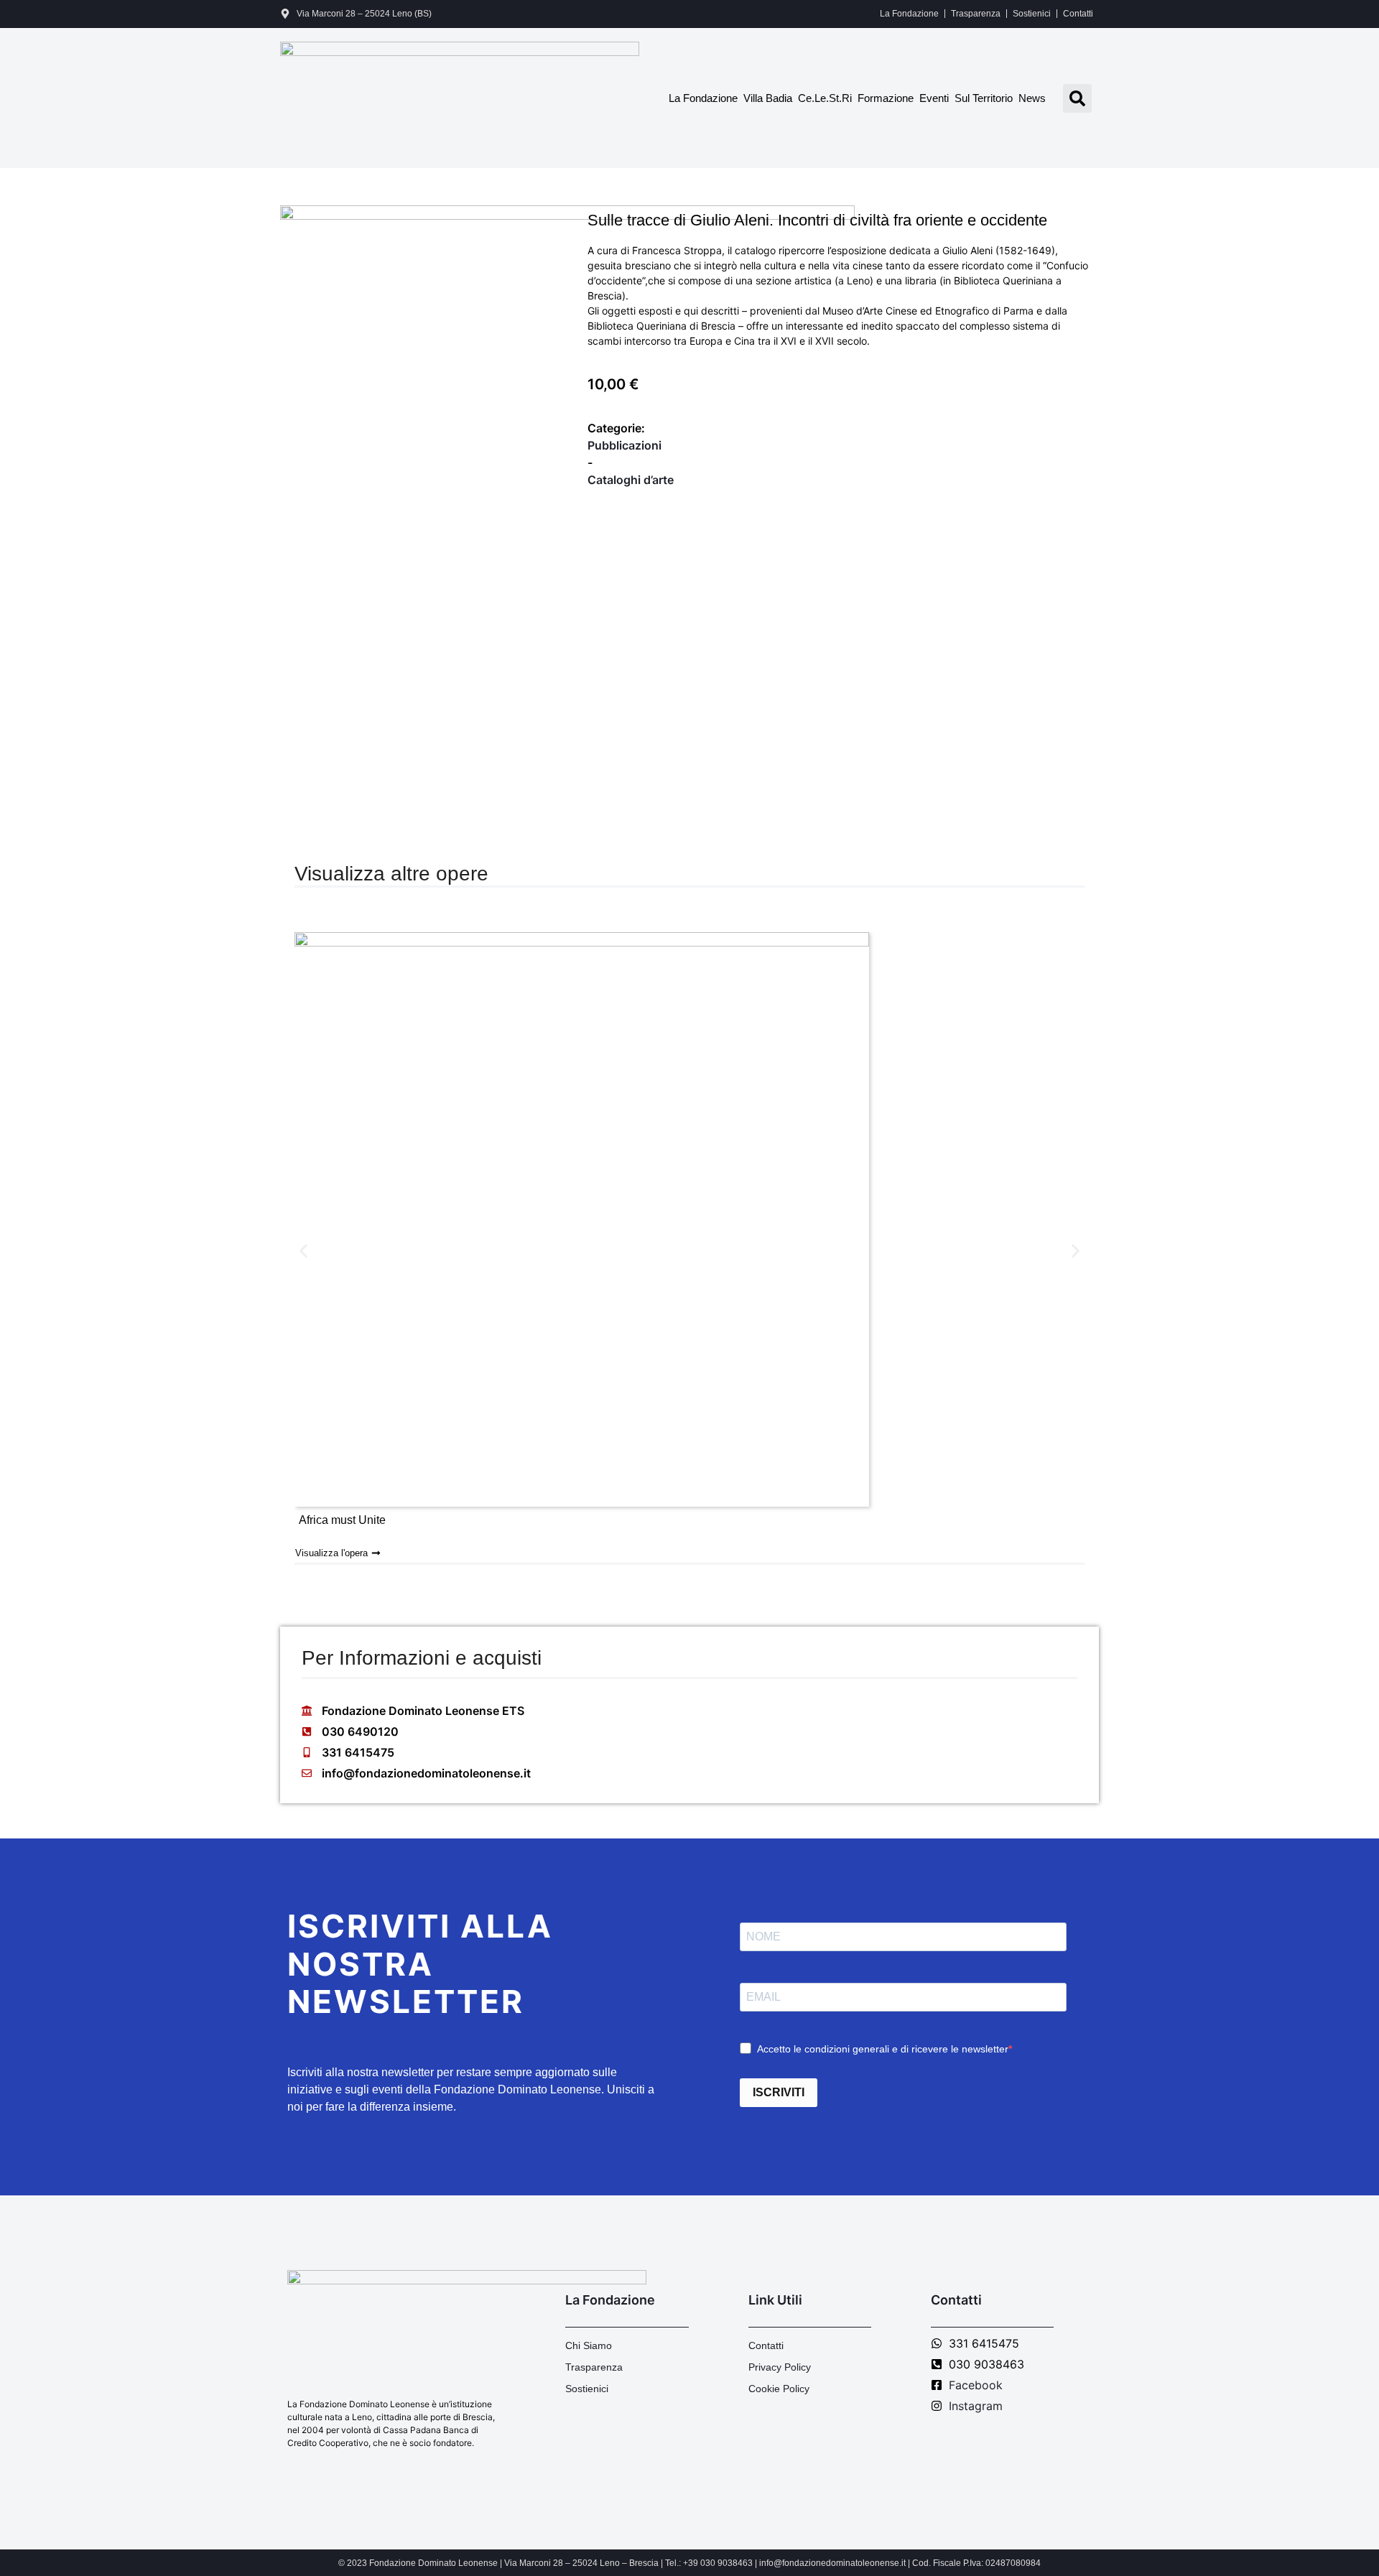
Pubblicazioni (625, 445)
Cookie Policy (779, 2389)
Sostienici (1032, 14)
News (1032, 98)
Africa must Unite (342, 1520)
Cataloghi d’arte (631, 480)
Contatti (1078, 14)
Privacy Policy (780, 2367)
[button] (1077, 98)
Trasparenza (976, 14)
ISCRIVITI (779, 2092)
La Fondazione (909, 14)
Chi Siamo (589, 2345)
